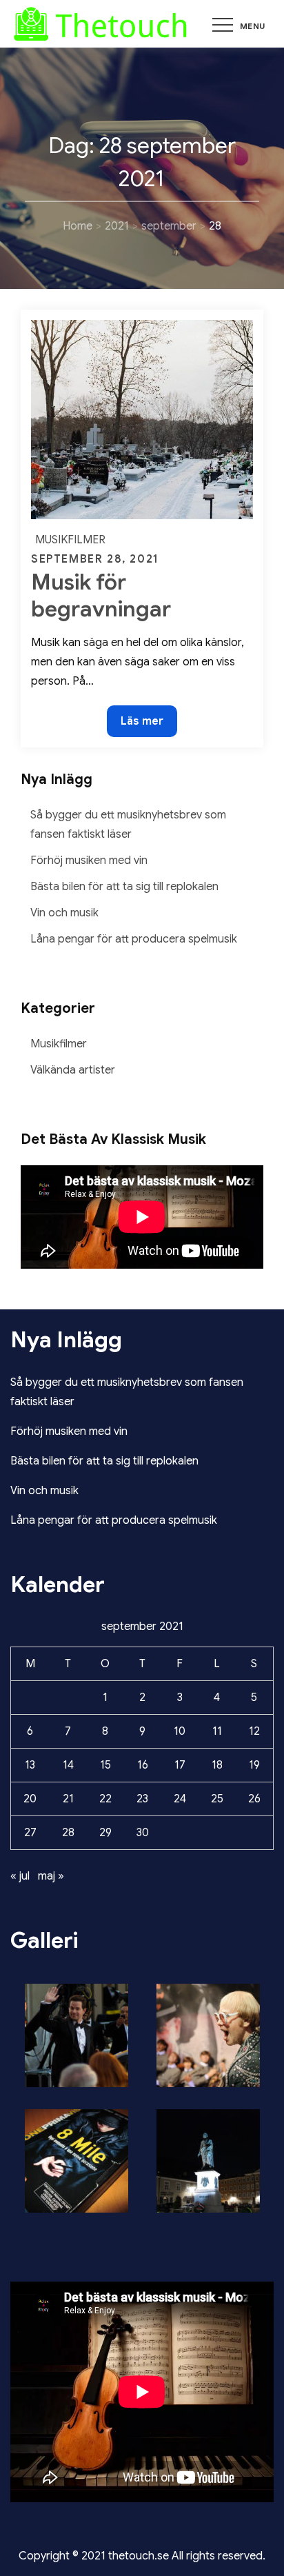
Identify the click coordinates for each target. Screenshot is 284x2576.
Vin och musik (64, 913)
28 (68, 1833)
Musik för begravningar (101, 595)
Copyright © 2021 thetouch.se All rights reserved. (142, 2556)
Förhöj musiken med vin (89, 861)
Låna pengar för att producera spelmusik (134, 939)
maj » (51, 1876)
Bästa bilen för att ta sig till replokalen (124, 887)
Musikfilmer (70, 540)
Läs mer (149, 725)
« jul (20, 1876)
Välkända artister (73, 1070)
